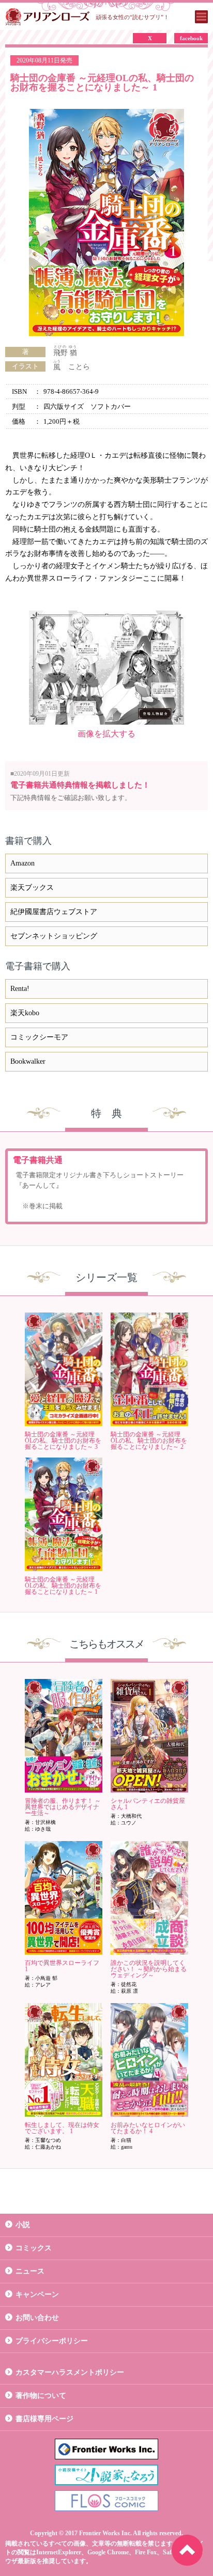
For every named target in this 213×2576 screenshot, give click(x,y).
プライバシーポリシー (52, 2341)
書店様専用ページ (44, 2419)
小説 (23, 2225)
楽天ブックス (32, 887)
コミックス (34, 2248)
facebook (191, 38)
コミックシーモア (39, 1037)
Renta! (20, 989)
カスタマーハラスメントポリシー (70, 2372)
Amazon (22, 863)
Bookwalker (28, 1061)
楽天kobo (25, 1013)
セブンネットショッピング (54, 936)
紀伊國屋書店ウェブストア (54, 912)
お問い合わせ (37, 2318)
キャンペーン (37, 2294)
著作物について (41, 2396)
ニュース (30, 2271)
